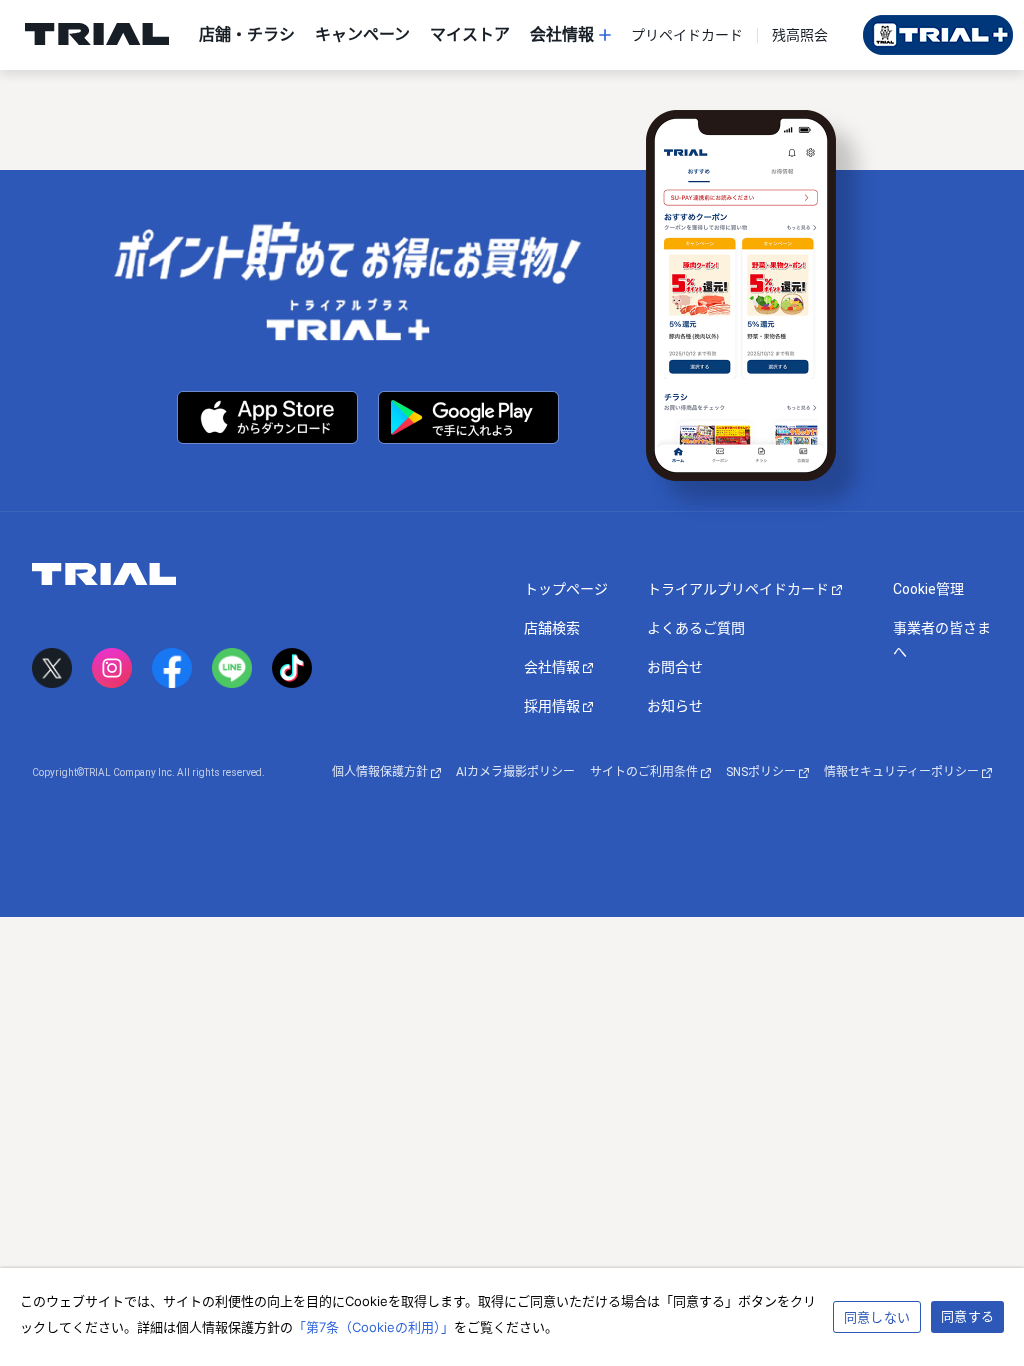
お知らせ (675, 706)
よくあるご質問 (696, 628)
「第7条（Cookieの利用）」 (373, 1327)
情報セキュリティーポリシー (903, 772)
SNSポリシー (762, 772)
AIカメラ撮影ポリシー (515, 772)
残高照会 (800, 35)
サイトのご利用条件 (645, 772)
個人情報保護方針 (381, 772)
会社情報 (553, 667)
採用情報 (553, 706)
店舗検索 (552, 628)
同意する (967, 1316)
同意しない (877, 1317)
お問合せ (675, 667)
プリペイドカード (687, 35)
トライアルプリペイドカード (739, 589)
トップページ (566, 589)
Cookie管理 (928, 589)
